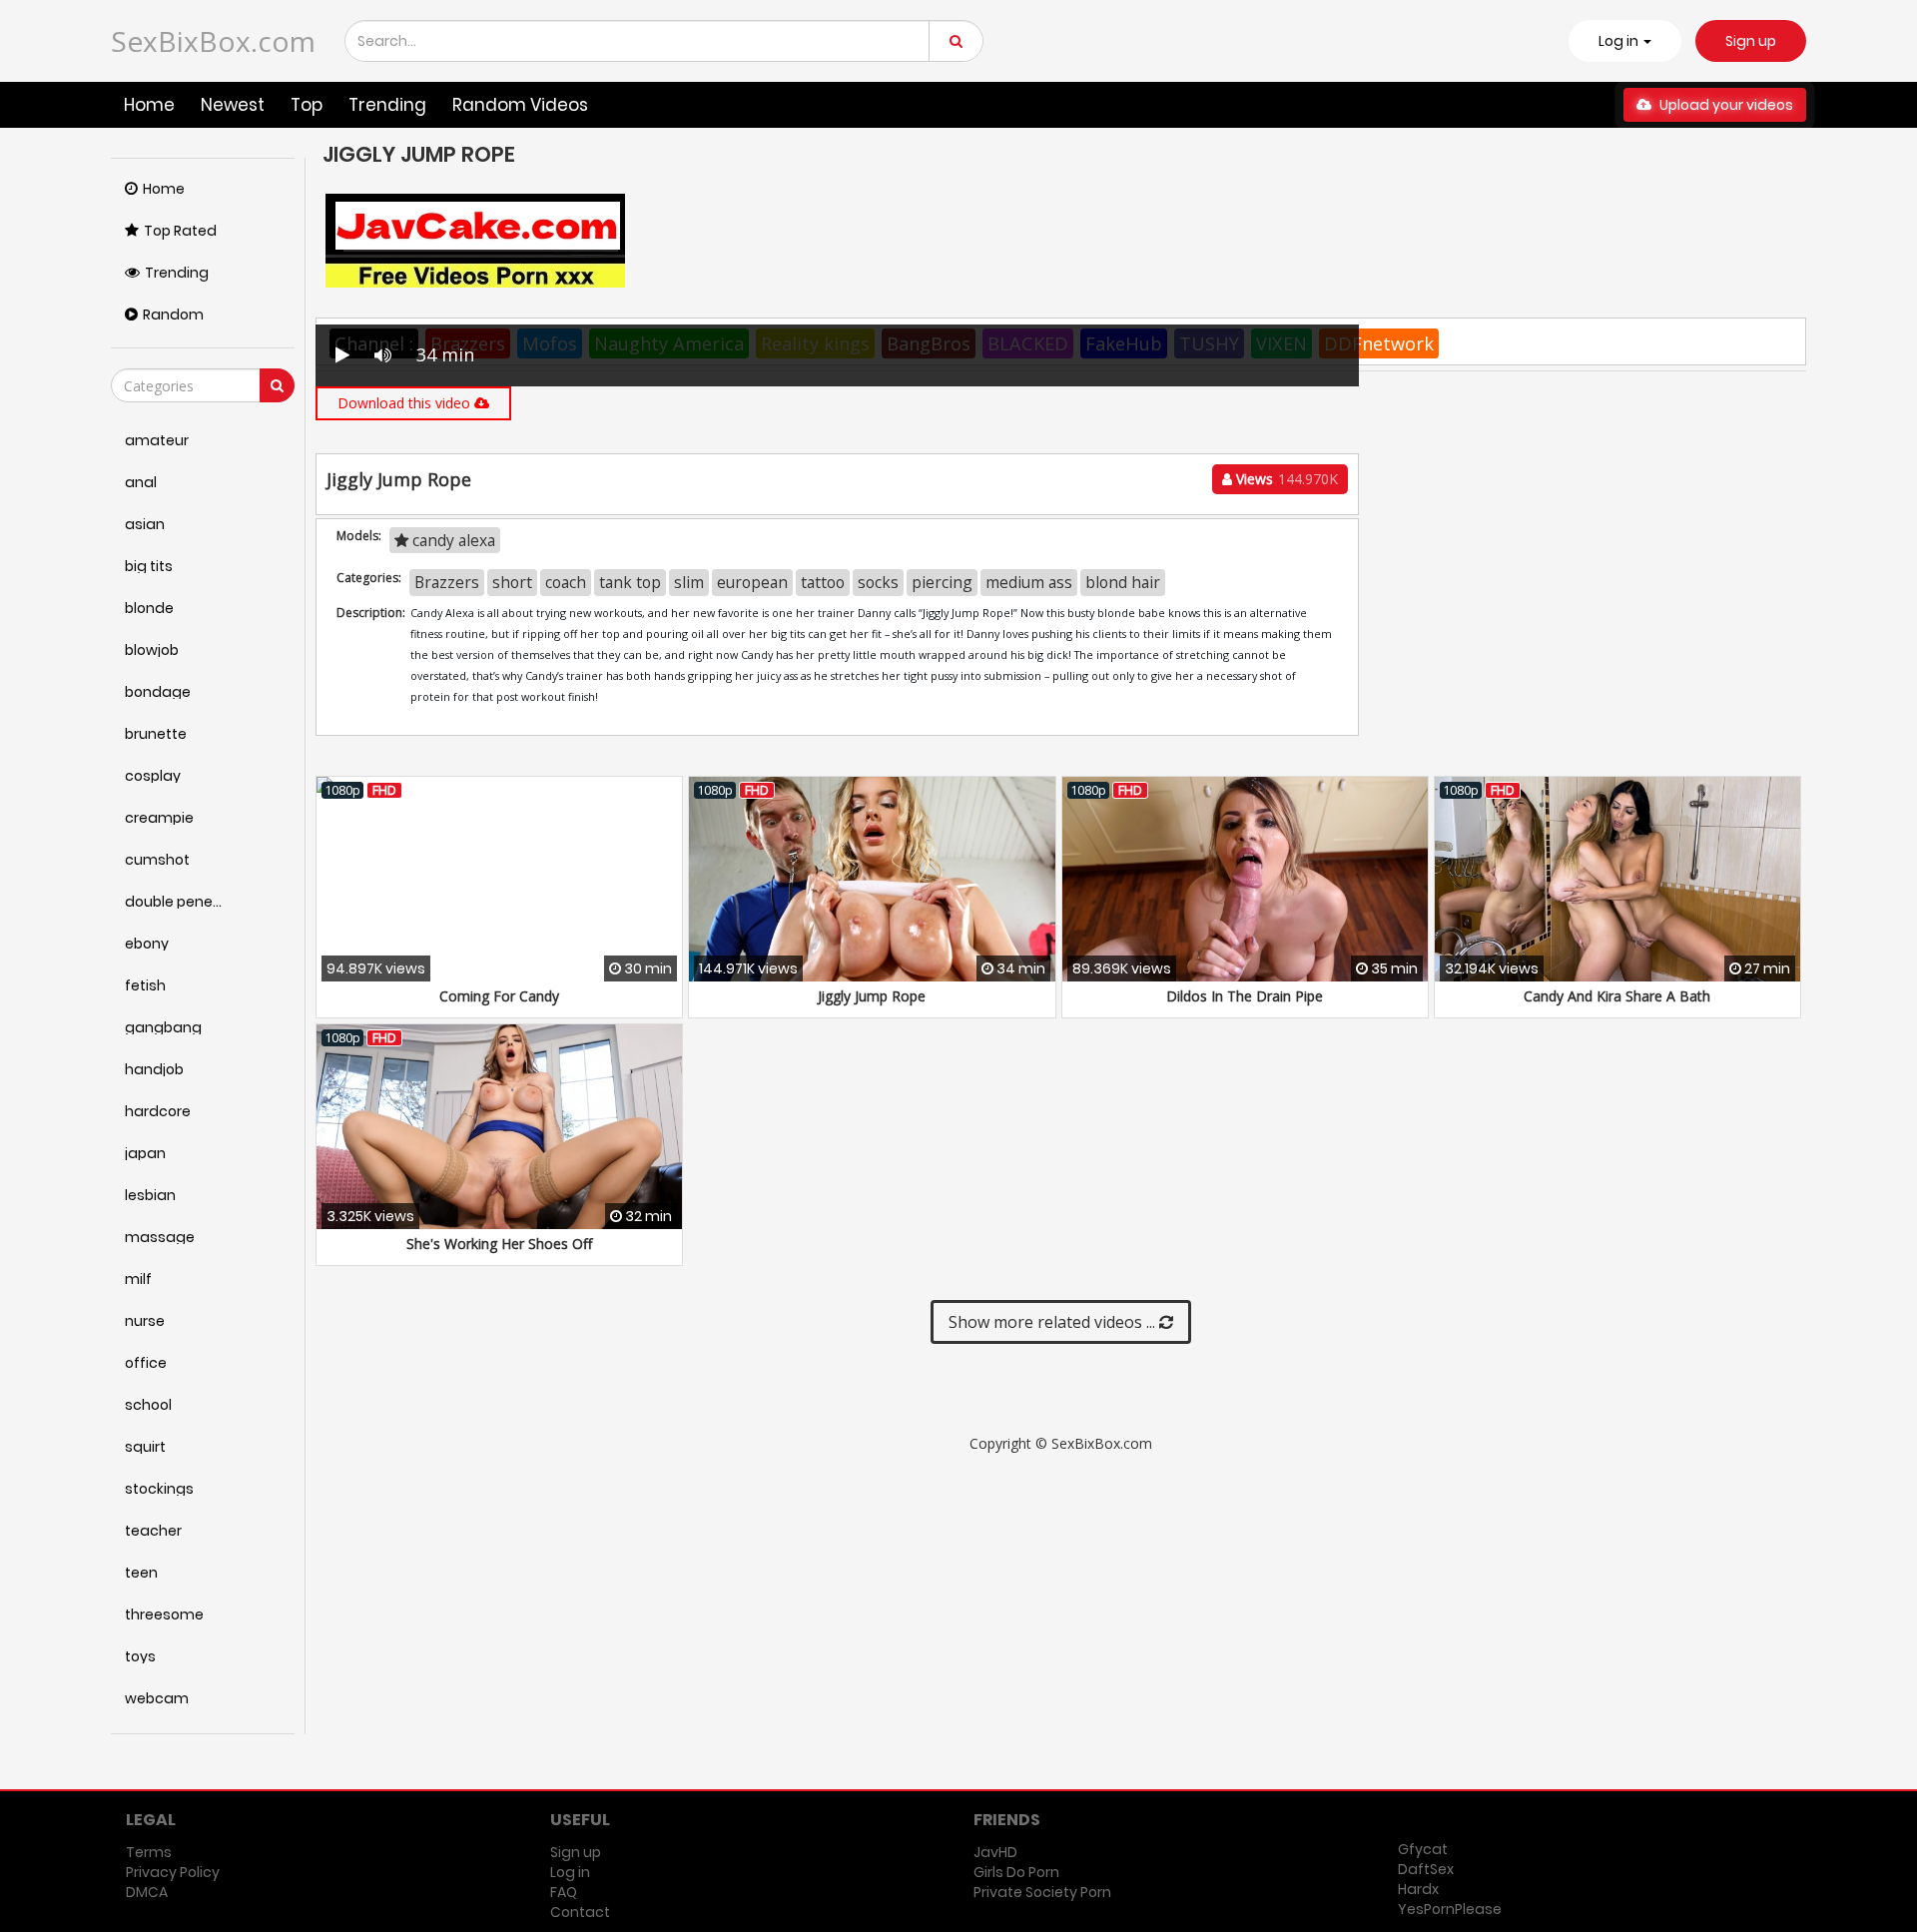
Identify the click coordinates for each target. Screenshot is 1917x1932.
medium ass (1029, 582)
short (512, 582)
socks (878, 582)
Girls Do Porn (1016, 1872)
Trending (387, 105)
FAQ (564, 1892)
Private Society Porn (1042, 1892)
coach (566, 582)
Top (307, 105)
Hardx (1418, 1889)
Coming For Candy (499, 996)
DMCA (147, 1892)
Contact (580, 1912)
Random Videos (520, 105)
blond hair (1123, 582)
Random (173, 315)
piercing (942, 582)
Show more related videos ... (1054, 1322)
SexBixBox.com (213, 41)
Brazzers (447, 582)
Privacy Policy (173, 1872)
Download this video (406, 403)
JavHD (995, 1852)
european (752, 582)
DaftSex (1426, 1869)
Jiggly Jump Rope (872, 996)
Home (149, 105)
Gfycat (1423, 1849)
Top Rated (180, 231)
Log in (570, 1872)
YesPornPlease (1450, 1909)
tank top (630, 582)
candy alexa (452, 540)
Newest (233, 105)
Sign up (1751, 41)
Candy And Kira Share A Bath (1617, 996)
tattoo (823, 582)
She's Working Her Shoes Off (499, 1244)
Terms (149, 1852)
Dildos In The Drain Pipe (1245, 996)
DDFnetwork (1379, 343)
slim (689, 582)
